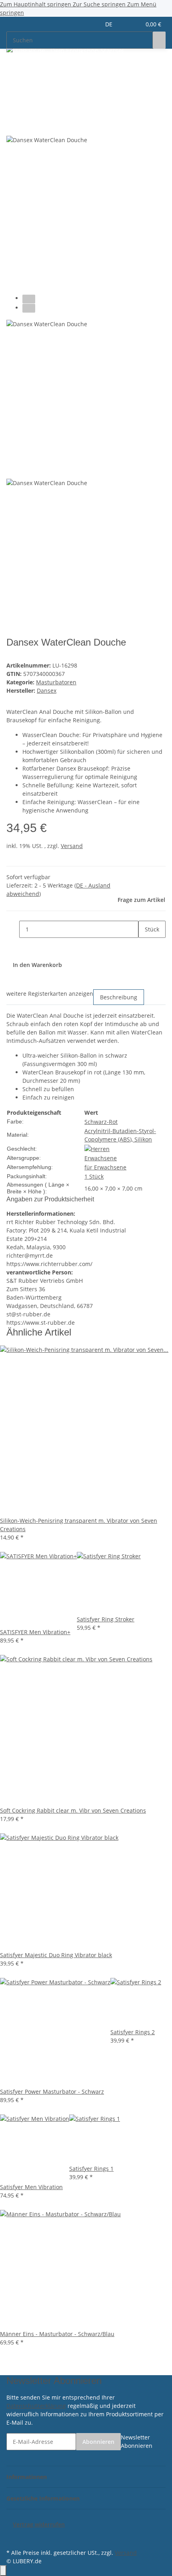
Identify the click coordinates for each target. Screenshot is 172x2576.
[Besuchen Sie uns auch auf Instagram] (13, 2538)
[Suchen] (159, 40)
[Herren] (97, 1148)
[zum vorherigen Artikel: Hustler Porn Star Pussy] (13, 70)
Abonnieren (98, 2442)
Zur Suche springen (100, 4)
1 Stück (94, 1176)
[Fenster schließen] (13, 109)
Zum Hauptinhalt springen (36, 4)
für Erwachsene (105, 1167)
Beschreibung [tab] (119, 997)
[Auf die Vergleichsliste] (13, 126)
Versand (72, 846)
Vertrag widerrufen (39, 2524)
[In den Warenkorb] (13, 96)
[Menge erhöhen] (145, 946)
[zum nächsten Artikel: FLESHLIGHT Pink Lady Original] (27, 70)
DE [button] (110, 24)
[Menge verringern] (13, 929)
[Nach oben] (3, 2571)
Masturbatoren (56, 682)
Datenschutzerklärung (36, 2406)
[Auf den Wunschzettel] (27, 126)
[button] (126, 24)
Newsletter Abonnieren (137, 2441)
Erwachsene (101, 1158)
